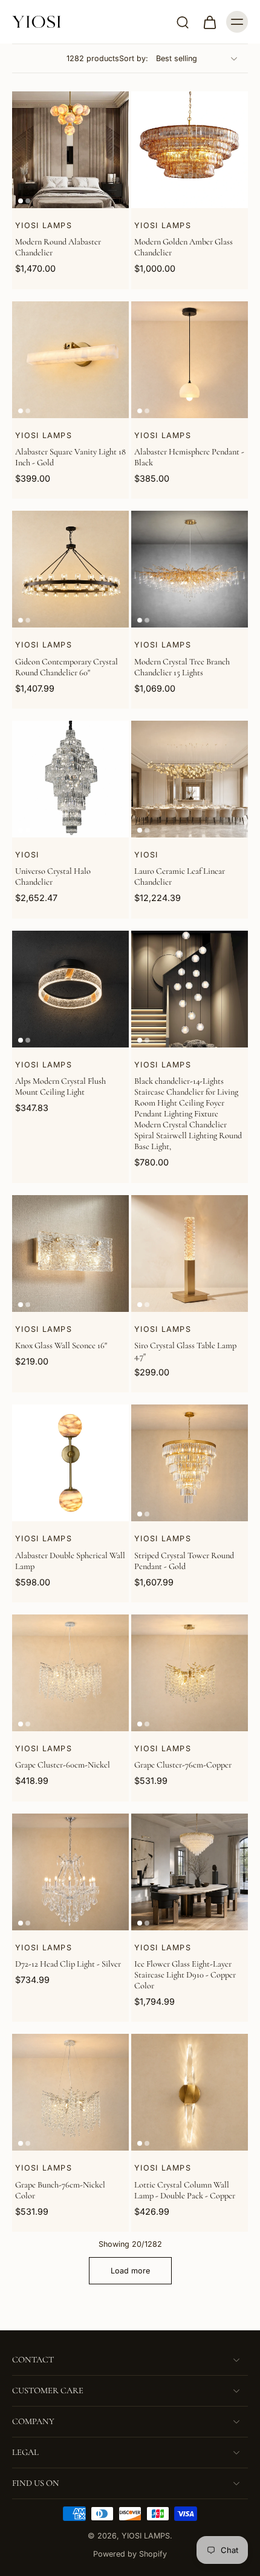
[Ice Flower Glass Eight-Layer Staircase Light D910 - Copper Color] (190, 1872)
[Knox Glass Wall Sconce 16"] (70, 1254)
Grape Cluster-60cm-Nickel (63, 1765)
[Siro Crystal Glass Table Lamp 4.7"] (190, 1254)
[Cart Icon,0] (209, 22)
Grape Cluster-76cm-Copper (183, 1765)
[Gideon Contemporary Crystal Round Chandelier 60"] (70, 569)
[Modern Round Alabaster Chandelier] (70, 150)
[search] (183, 22)
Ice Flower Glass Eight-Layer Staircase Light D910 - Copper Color (185, 1975)
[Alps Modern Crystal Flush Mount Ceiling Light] (70, 989)
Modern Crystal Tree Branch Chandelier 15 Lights (182, 667)
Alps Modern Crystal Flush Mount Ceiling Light (60, 1086)
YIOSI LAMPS (146, 2536)
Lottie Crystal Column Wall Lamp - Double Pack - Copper (185, 2190)
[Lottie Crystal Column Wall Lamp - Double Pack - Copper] (190, 2092)
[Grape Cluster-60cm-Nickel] (70, 1673)
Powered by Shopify (130, 2554)
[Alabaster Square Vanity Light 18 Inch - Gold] (70, 360)
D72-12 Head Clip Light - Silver (68, 1964)
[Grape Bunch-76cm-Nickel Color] (70, 2092)
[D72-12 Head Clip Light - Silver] (70, 1872)
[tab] (21, 201)
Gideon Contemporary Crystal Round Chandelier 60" (67, 667)
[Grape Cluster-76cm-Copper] (190, 1673)
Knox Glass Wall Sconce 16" (61, 1345)
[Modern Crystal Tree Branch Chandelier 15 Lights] (190, 569)
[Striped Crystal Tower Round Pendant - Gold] (190, 1463)
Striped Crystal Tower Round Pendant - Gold (184, 1561)
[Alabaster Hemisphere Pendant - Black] (190, 360)
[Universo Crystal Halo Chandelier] (70, 779)
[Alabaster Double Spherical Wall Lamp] (70, 1463)
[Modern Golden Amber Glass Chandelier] (190, 150)
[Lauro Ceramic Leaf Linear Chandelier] (190, 779)
